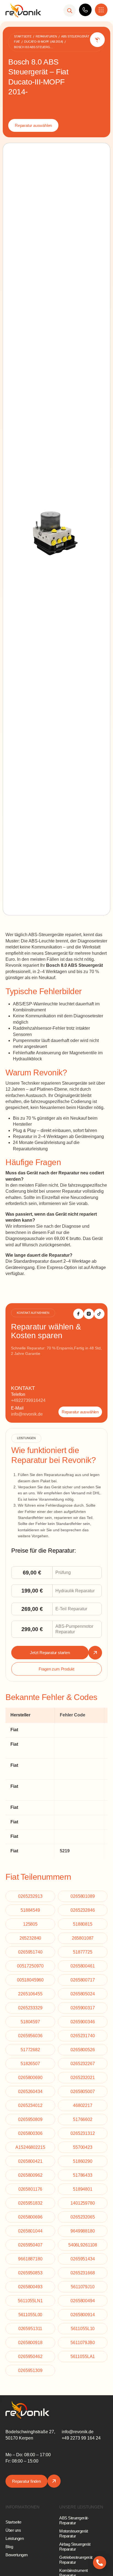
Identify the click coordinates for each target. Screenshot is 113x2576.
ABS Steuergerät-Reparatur (74, 2520)
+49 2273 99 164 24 (81, 2438)
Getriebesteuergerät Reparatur (76, 2560)
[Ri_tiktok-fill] (99, 1314)
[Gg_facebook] (78, 1314)
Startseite (13, 2522)
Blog (9, 2547)
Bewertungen (17, 2555)
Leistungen (15, 2538)
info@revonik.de (27, 1414)
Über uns (13, 2530)
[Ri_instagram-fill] (89, 1314)
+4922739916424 (28, 1400)
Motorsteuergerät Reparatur (74, 2533)
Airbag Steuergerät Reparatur (75, 2547)
